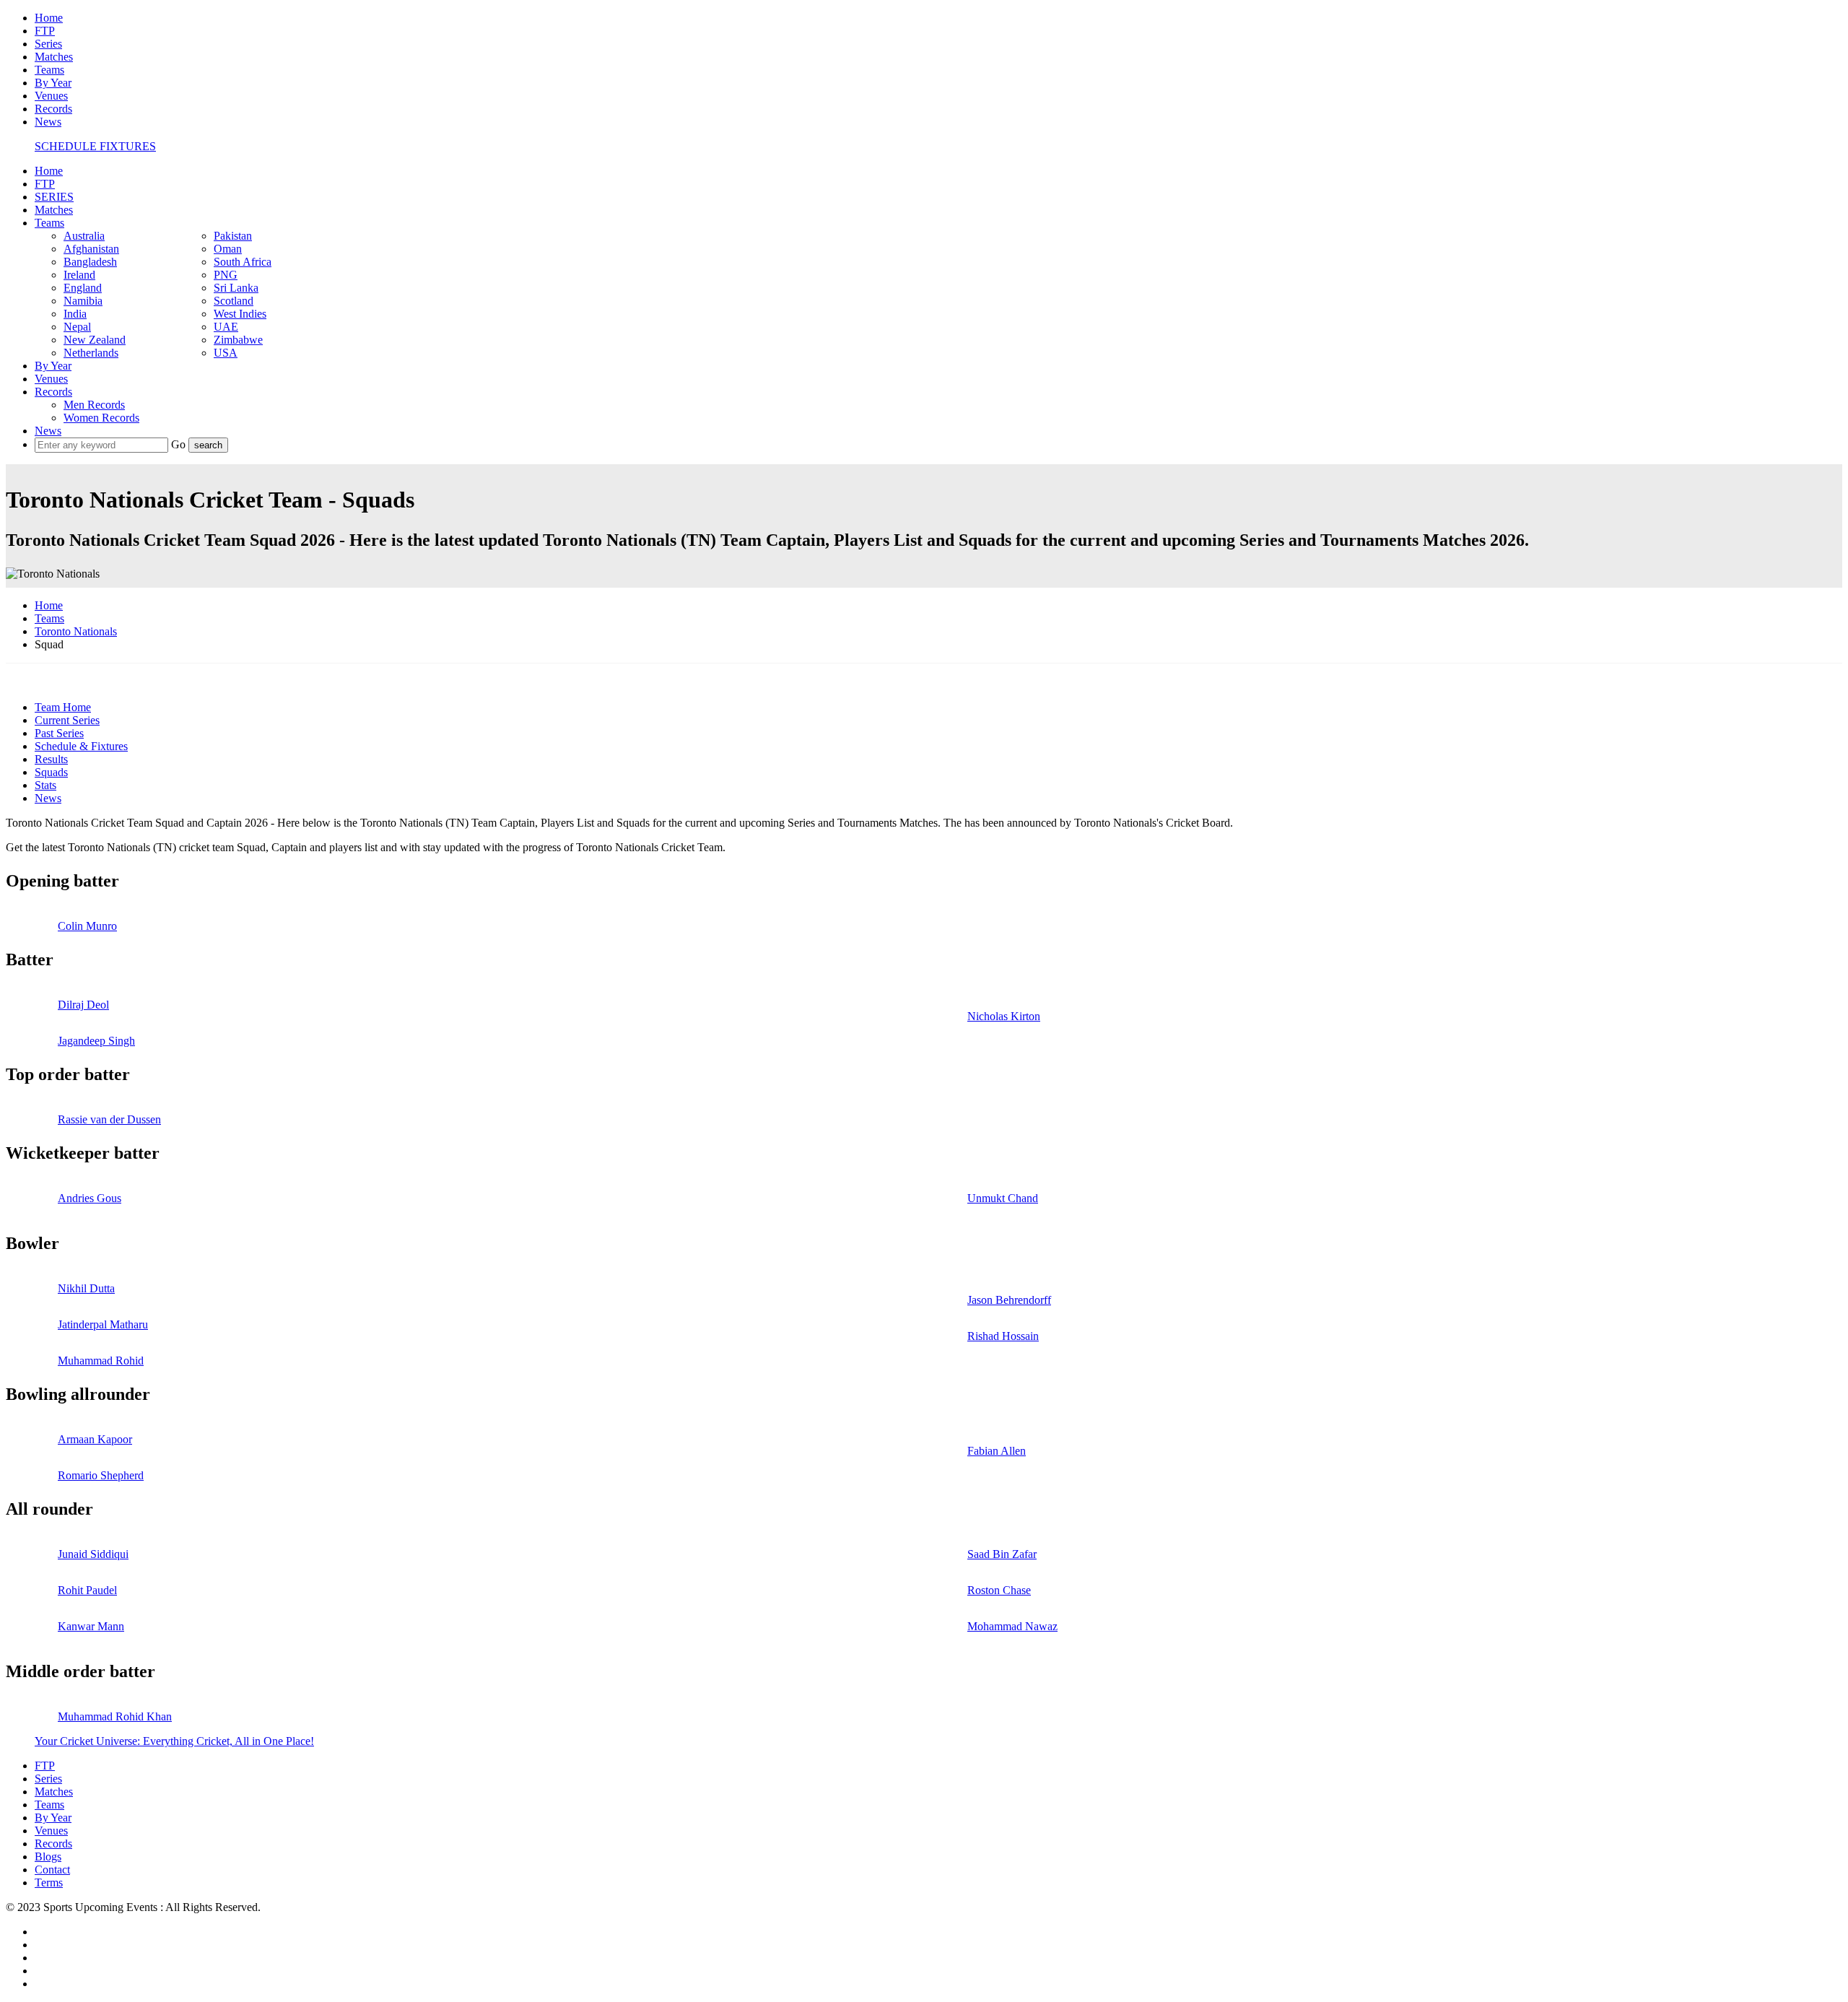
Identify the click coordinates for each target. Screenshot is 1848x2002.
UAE (226, 327)
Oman (228, 249)
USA (226, 353)
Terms (49, 1883)
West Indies (240, 314)
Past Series (59, 733)
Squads (51, 772)
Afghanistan (91, 249)
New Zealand (95, 340)
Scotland (234, 301)
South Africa (243, 262)
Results (51, 759)
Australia (84, 236)
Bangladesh (90, 262)
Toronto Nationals (76, 631)
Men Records (94, 405)
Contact (52, 1870)
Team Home (63, 707)
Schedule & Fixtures (81, 746)
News (48, 122)
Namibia (83, 301)
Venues (51, 96)
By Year (53, 83)
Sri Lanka (236, 288)
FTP (45, 31)
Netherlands (91, 353)
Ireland (79, 275)
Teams (49, 70)
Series (48, 44)
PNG (226, 275)
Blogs (48, 1857)
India (75, 314)
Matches (54, 57)
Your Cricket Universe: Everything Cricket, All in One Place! (174, 1741)
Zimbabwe (238, 340)
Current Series (67, 720)
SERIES (54, 197)
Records (53, 109)
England (83, 288)
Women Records (101, 418)
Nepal (77, 327)
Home (49, 18)
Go (180, 444)
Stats (45, 785)
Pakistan (233, 236)
